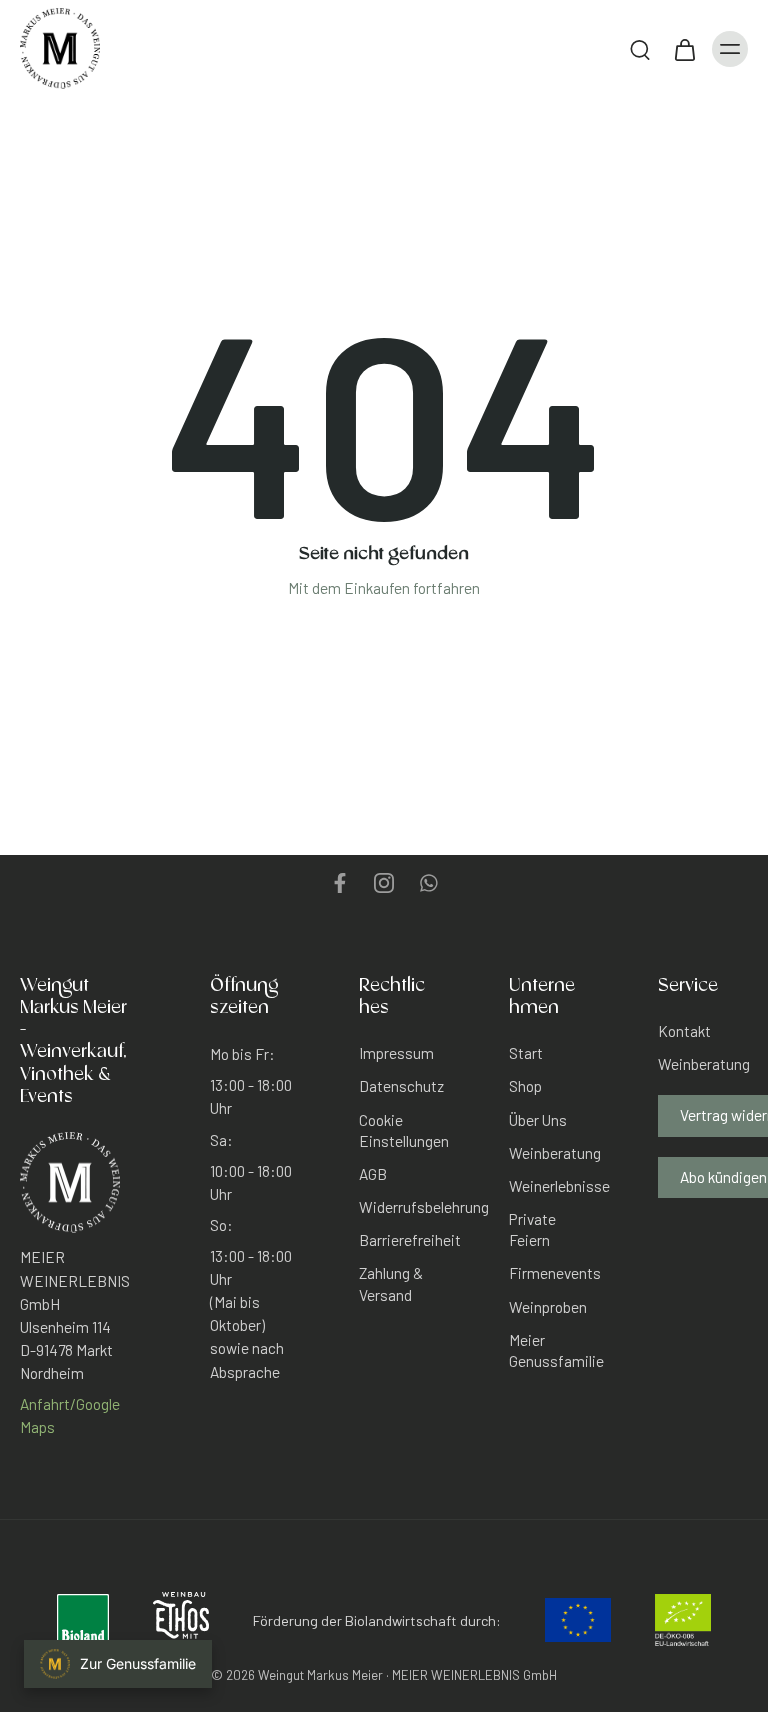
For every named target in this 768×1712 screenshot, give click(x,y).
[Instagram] (384, 883)
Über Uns (538, 1120)
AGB (373, 1174)
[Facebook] (340, 883)
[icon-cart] (684, 49)
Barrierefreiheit (404, 1240)
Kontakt (684, 1031)
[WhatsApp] (428, 883)
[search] (640, 49)
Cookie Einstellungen (404, 1130)
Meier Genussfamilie (554, 1350)
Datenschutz (401, 1087)
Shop (525, 1087)
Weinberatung (554, 1153)
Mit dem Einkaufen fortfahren (384, 588)
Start (526, 1053)
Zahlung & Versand (391, 1284)
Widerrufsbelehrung (404, 1207)
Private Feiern (532, 1229)
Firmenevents (554, 1274)
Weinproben (548, 1307)
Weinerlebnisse (554, 1186)
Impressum (396, 1053)
